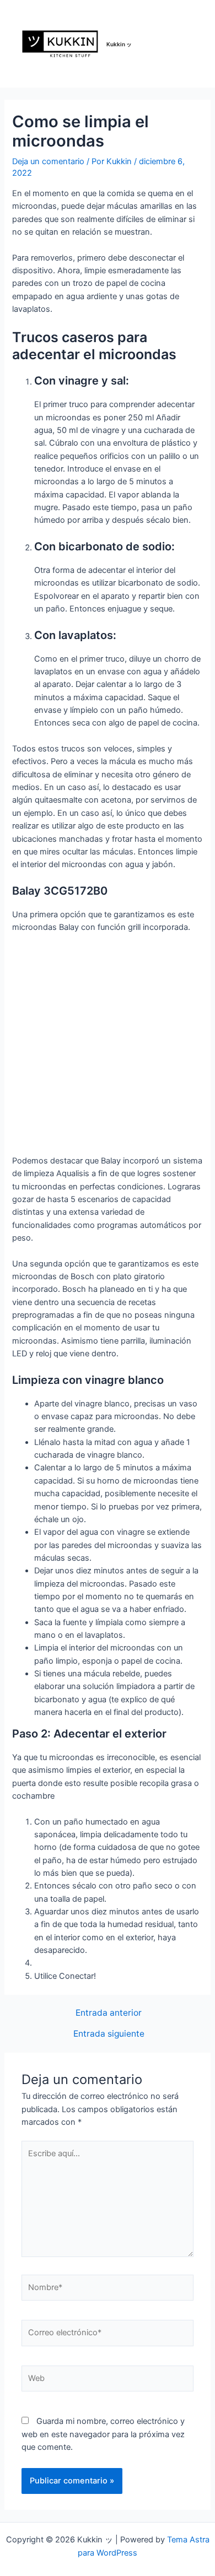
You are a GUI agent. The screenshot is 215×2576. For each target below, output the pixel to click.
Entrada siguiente (109, 2034)
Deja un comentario (48, 161)
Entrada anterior (109, 2013)
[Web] (108, 2381)
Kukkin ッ (119, 44)
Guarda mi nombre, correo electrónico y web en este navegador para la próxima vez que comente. (103, 2434)
